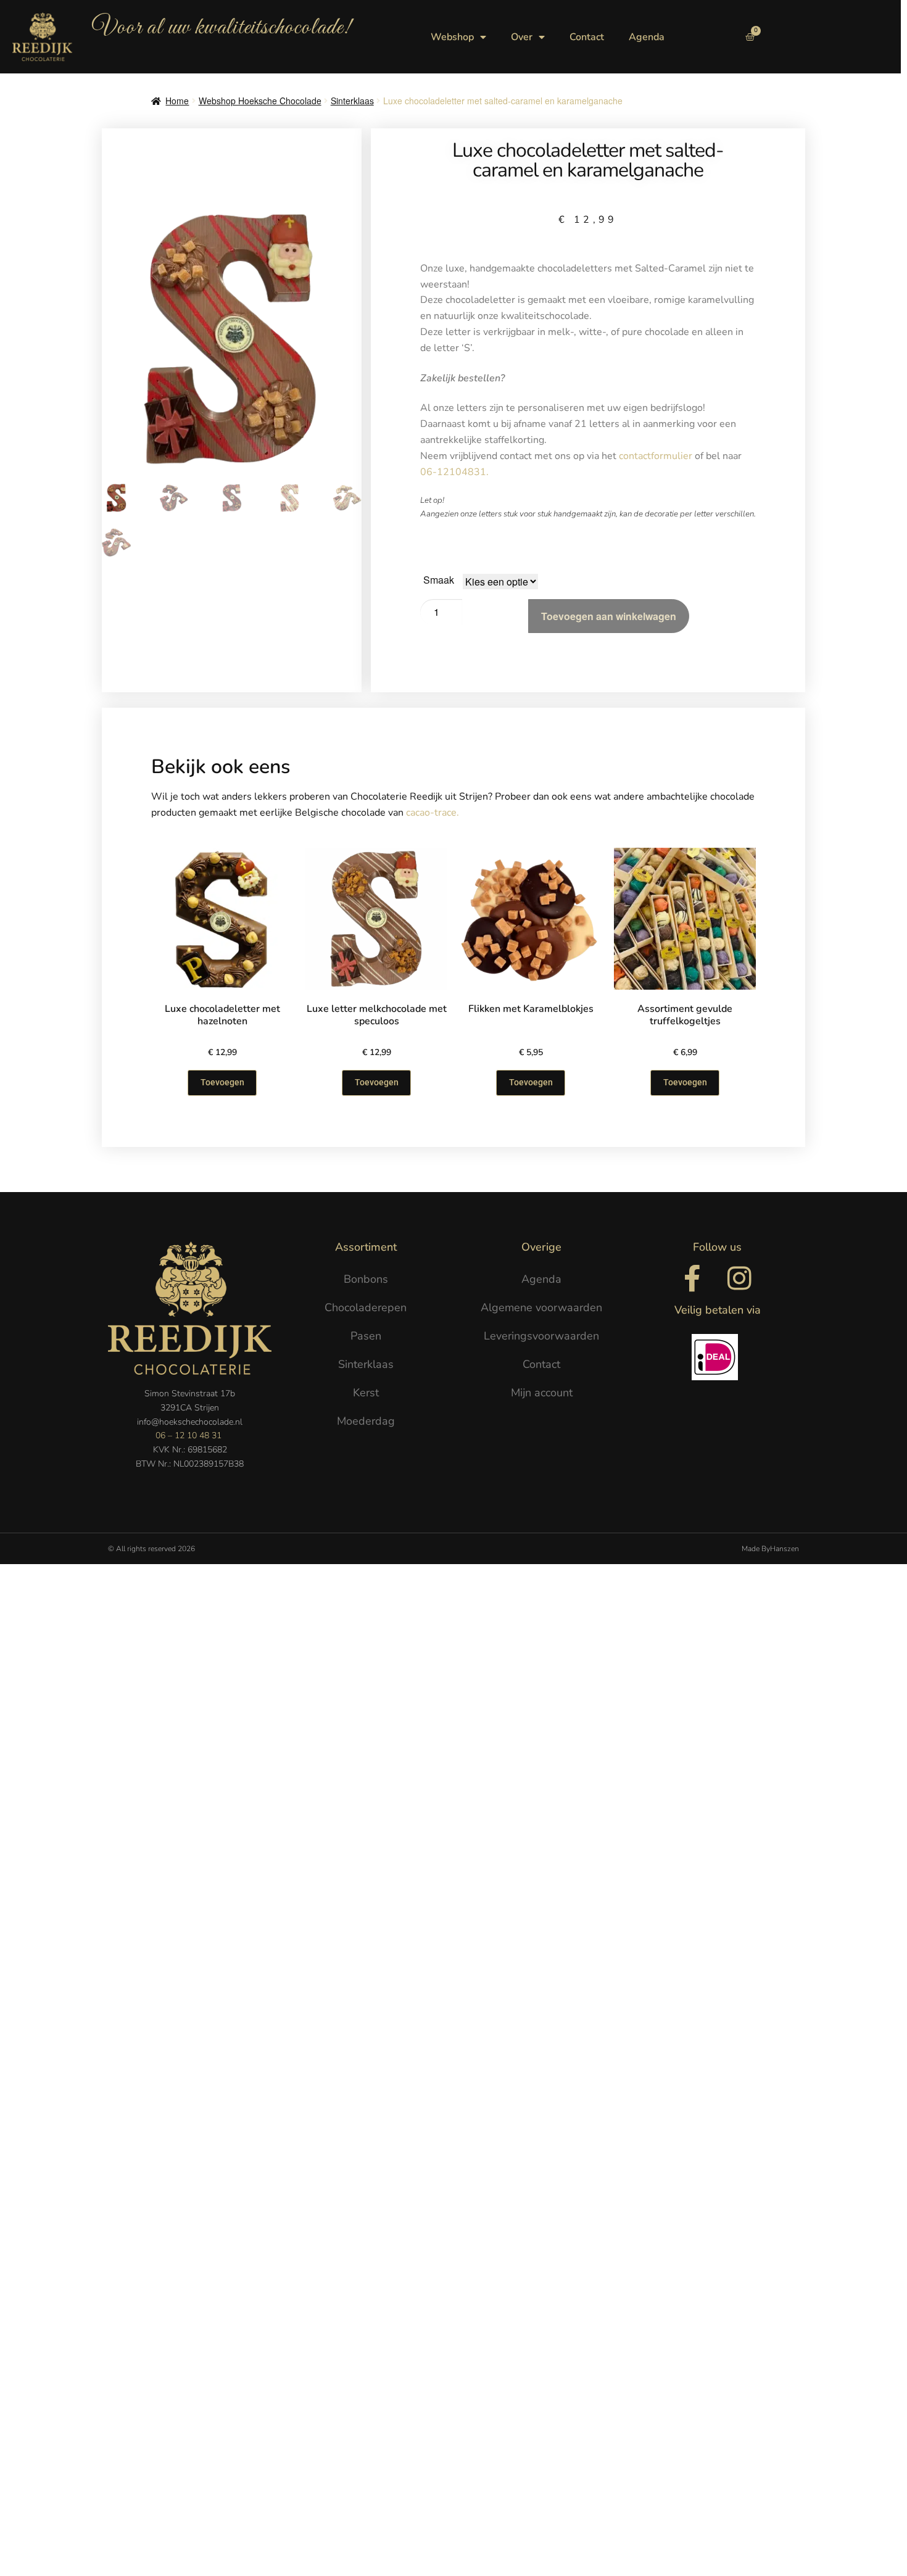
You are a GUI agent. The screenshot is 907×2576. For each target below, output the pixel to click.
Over (522, 37)
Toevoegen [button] (685, 1082)
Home (177, 101)
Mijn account (542, 1393)
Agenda (647, 37)
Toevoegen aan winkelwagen (609, 616)
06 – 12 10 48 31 (188, 1435)
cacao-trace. (433, 813)
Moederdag (366, 1421)
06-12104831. (456, 472)
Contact (587, 37)
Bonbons (366, 1279)
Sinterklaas (352, 101)
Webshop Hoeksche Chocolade (260, 101)
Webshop (452, 37)
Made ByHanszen (770, 1549)
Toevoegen (222, 1082)
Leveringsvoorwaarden (541, 1336)
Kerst (366, 1393)
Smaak (439, 580)
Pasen (366, 1336)
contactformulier (657, 456)
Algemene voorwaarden (541, 1307)
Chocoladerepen (366, 1307)
